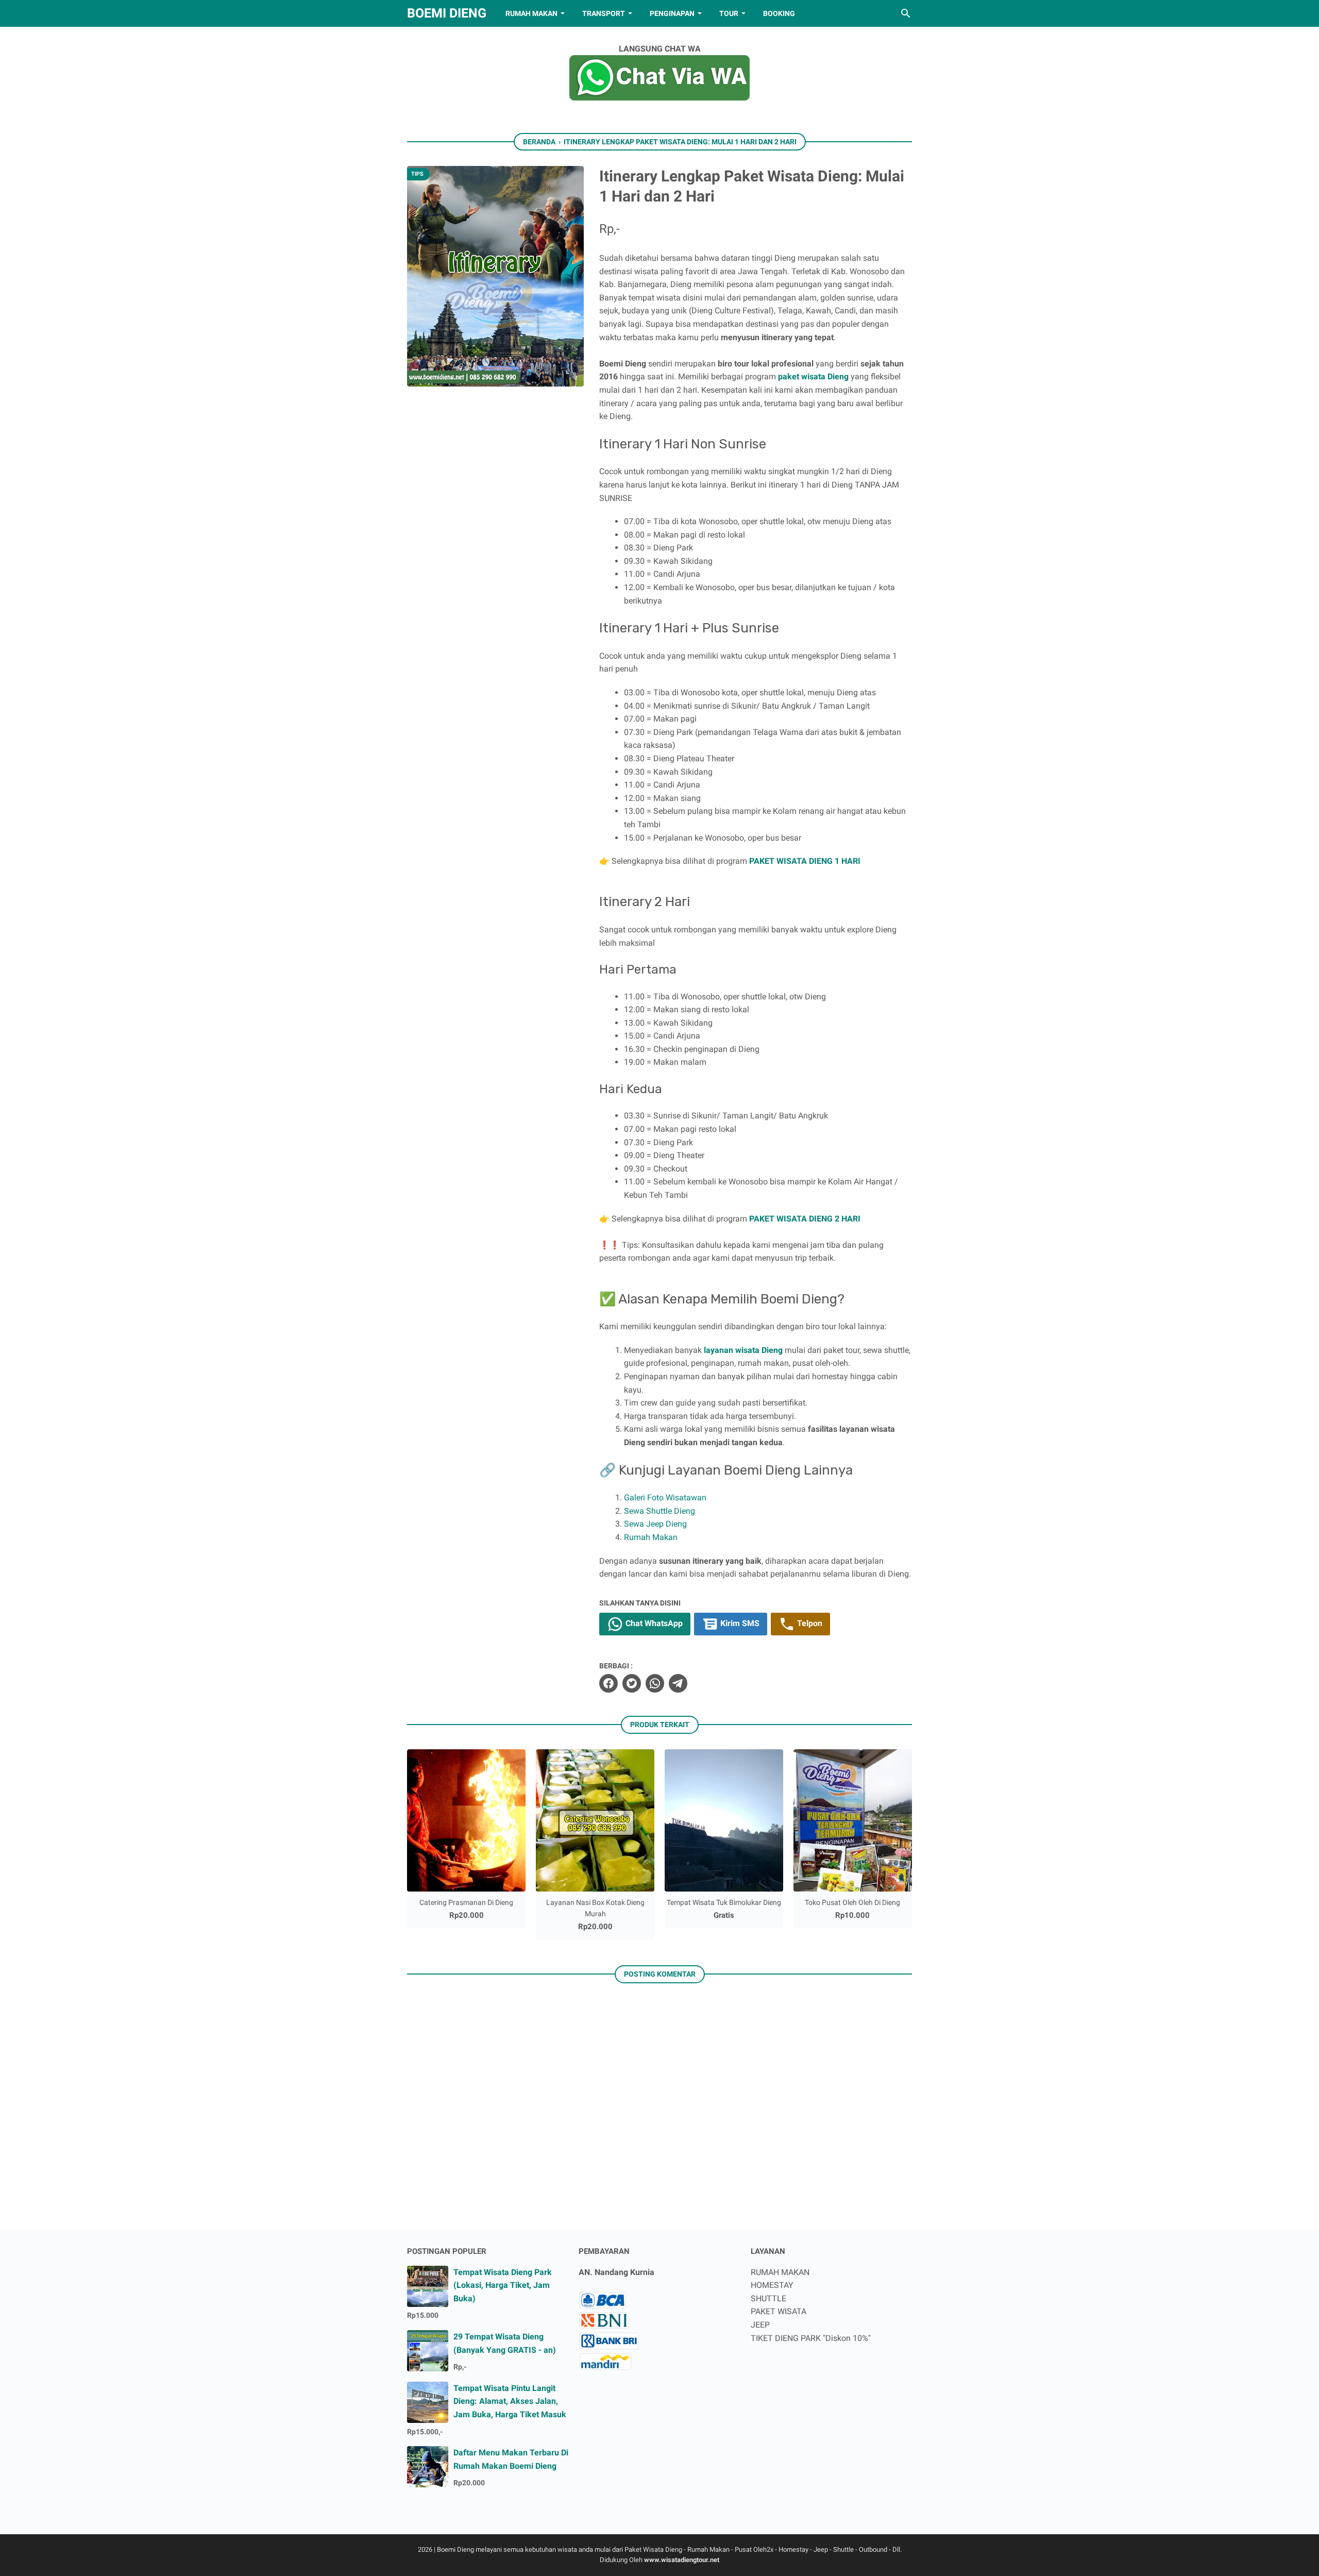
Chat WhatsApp (653, 1623)
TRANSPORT (604, 13)
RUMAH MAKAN (531, 13)
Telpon (809, 1623)
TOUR (729, 13)
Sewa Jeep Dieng (655, 1524)
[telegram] (678, 1683)
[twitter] (632, 1683)
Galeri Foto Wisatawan (665, 1498)
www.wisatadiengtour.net (682, 2560)
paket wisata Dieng (813, 377)
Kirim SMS (739, 1623)
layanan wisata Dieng (743, 1350)
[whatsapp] (655, 1683)
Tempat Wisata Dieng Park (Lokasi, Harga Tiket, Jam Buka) (503, 2285)
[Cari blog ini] (906, 13)
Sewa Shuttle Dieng (659, 1511)
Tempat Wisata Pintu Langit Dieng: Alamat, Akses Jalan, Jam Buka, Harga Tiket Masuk (510, 2401)
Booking (779, 13)
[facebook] (608, 1683)
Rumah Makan (651, 1537)
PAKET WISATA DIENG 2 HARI (805, 1219)
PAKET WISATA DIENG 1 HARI (805, 861)
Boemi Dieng (447, 13)
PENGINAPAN (672, 13)
